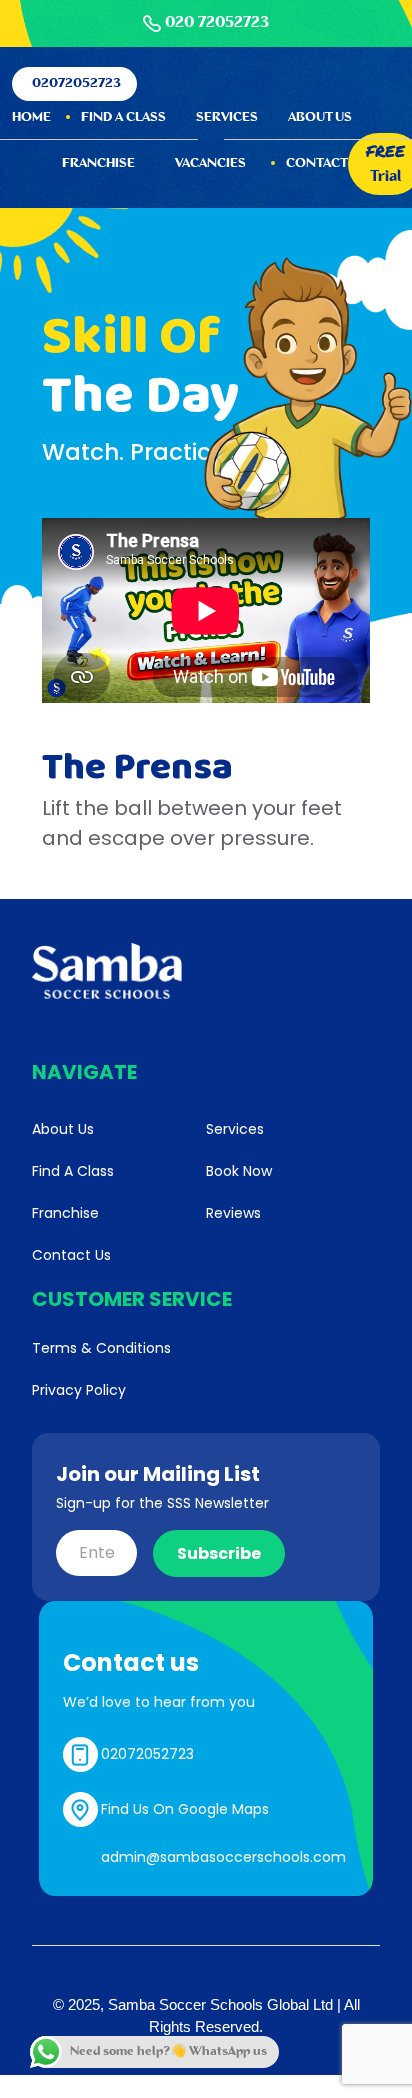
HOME (31, 117)
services (227, 117)
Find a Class (123, 117)
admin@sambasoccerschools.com (223, 1857)
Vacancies (210, 163)
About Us (320, 117)
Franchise (98, 163)
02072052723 (76, 83)
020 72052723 (217, 23)
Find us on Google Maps (185, 1809)
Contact (317, 163)
